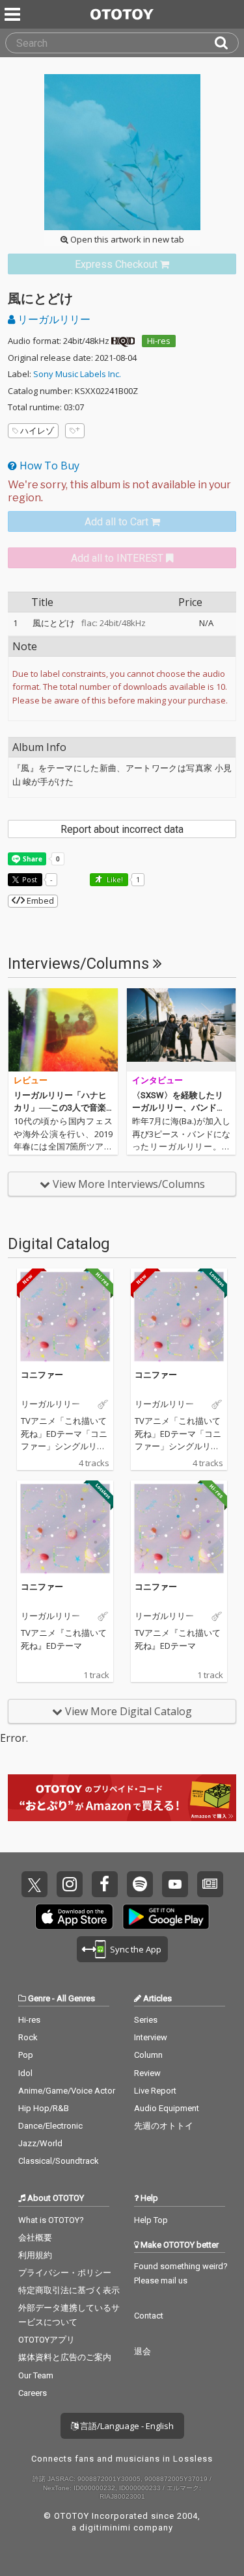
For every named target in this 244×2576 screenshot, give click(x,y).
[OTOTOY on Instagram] (70, 1884)
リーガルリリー (53, 319)
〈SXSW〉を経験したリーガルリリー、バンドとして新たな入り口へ (179, 1108)
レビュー (31, 1080)
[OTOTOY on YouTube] (175, 1884)
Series (146, 2020)
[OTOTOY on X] (34, 1884)
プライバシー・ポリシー (65, 2273)
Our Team (36, 2375)
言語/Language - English (126, 2426)
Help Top (151, 2220)
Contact (149, 2316)
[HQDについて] (123, 341)
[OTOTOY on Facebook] (105, 1884)
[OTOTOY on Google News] (210, 1884)
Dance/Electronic (50, 2126)
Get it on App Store (74, 1917)
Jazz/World (40, 2143)
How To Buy (48, 466)
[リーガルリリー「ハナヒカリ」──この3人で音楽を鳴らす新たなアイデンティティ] (63, 1030)
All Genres (76, 1998)
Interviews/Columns (80, 964)
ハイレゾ (37, 430)
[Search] (226, 43)
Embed (39, 900)
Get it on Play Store (166, 1917)
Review (147, 2073)
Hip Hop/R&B (44, 2108)
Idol (25, 2073)
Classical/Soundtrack (59, 2161)
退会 (142, 2351)
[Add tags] (75, 431)
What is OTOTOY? (51, 2220)
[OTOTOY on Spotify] (140, 1884)
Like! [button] (114, 879)
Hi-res (159, 341)
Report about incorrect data (122, 829)
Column (148, 2055)
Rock (28, 2037)
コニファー (42, 1374)
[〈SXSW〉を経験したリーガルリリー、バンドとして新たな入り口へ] (182, 1030)
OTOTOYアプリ (47, 2340)
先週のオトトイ (164, 2126)
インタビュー (157, 1080)
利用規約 (35, 2255)
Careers (33, 2393)
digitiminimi (105, 2528)
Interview (151, 2037)
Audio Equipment (167, 2108)
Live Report (155, 2091)
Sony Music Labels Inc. (77, 374)
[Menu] (14, 14)
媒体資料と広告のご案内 (65, 2357)
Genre (39, 1998)
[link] (122, 264)
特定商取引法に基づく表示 (69, 2290)
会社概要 (35, 2238)
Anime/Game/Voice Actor (67, 2091)
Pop (26, 2055)
